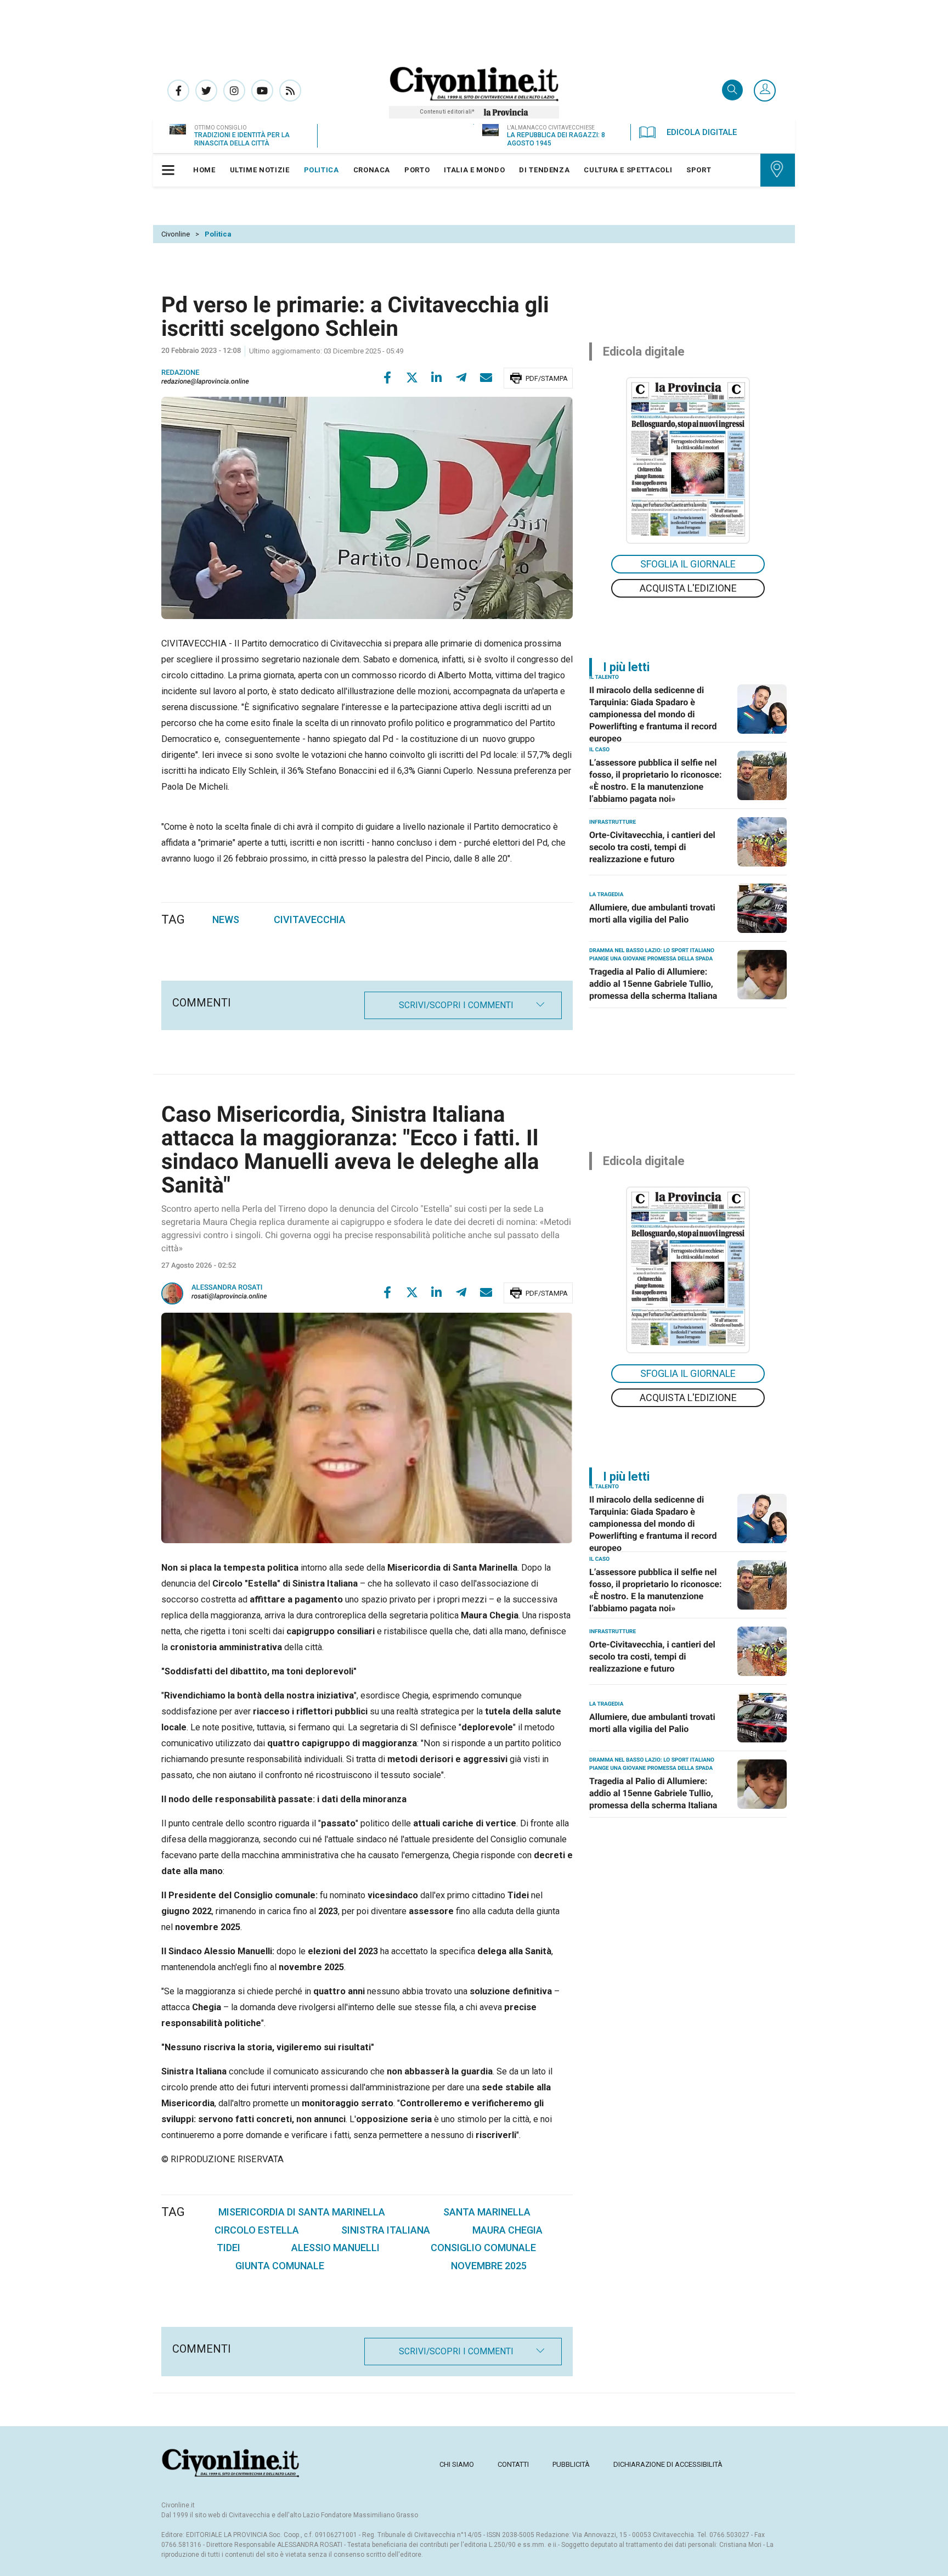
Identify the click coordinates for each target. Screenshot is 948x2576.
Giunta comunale (280, 2266)
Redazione (180, 373)
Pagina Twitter (206, 91)
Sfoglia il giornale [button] (688, 564)
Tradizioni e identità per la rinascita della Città (242, 139)
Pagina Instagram (234, 91)
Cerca (732, 91)
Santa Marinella (487, 2212)
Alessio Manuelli (335, 2248)
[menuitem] (204, 170)
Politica (218, 234)
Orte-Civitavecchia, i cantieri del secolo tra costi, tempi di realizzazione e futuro (652, 847)
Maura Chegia (507, 2230)
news (226, 919)
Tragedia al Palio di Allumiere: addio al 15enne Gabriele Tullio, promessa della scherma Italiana (653, 984)
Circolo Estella (257, 2230)
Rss (290, 91)
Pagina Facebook (178, 91)
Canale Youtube (262, 91)
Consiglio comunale (483, 2248)
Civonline (176, 234)
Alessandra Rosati (227, 1288)
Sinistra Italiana (386, 2230)
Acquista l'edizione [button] (688, 588)
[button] (765, 91)
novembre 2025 (489, 2266)
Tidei (228, 2248)
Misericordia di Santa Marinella (302, 2212)
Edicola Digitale (702, 132)
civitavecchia (310, 919)
